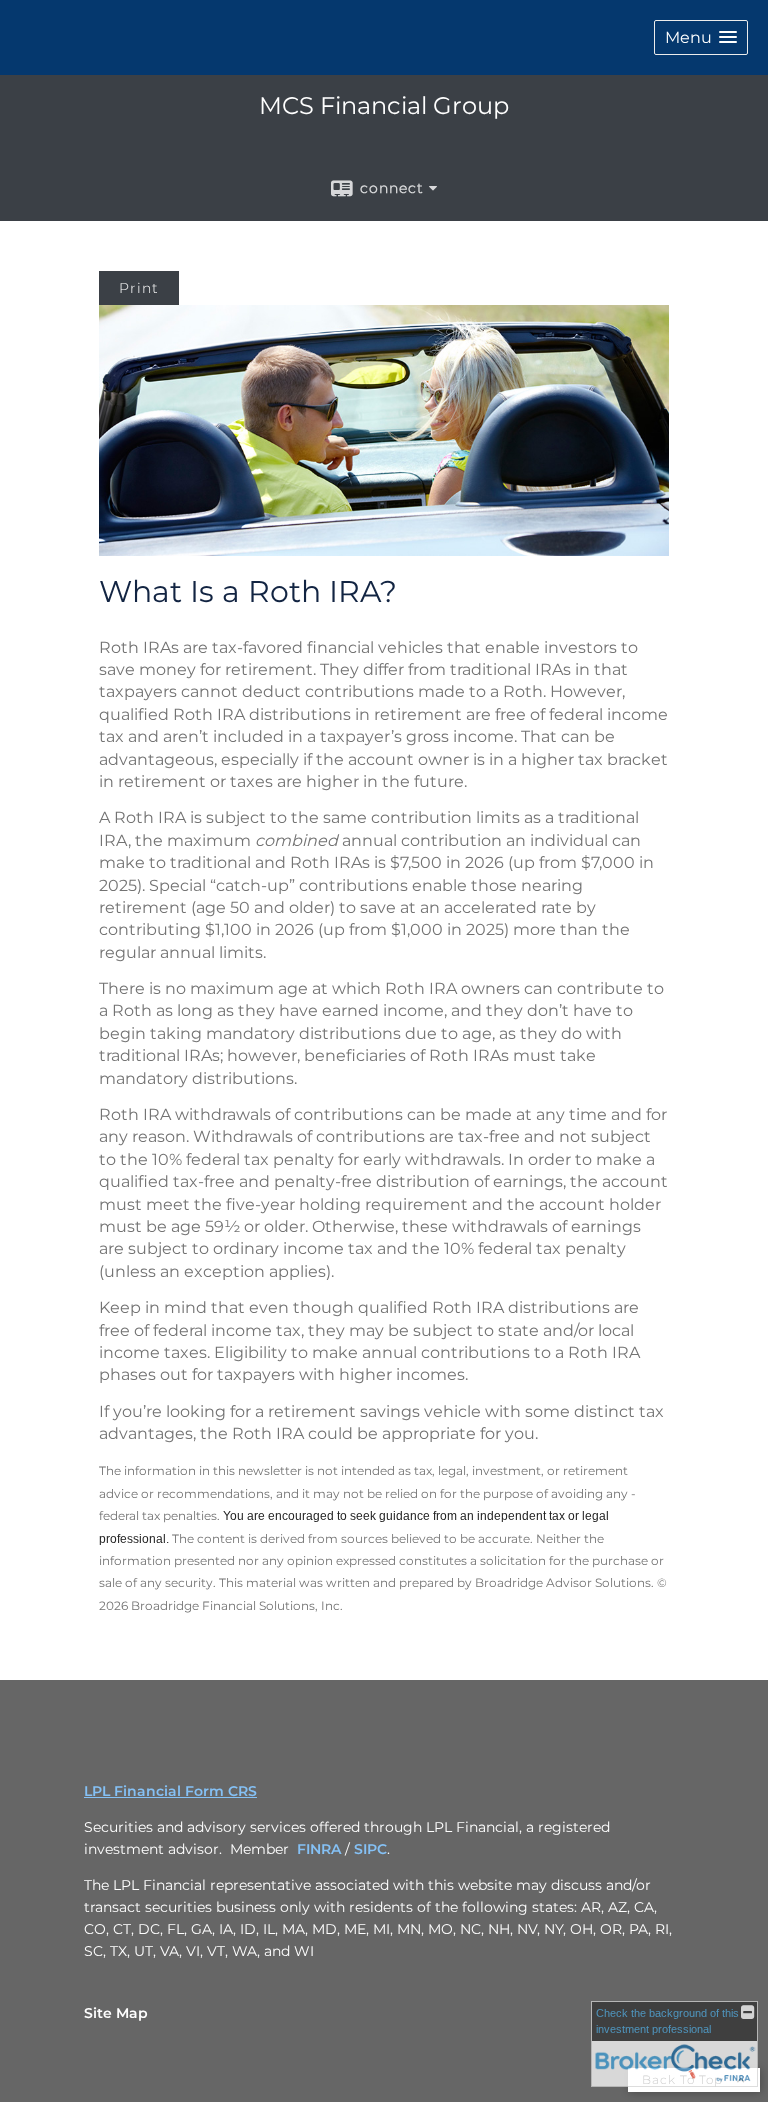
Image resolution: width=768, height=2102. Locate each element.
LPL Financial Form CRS (170, 1791)
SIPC (370, 1849)
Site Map (116, 2013)
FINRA (319, 1849)
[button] (701, 37)
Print (139, 288)
